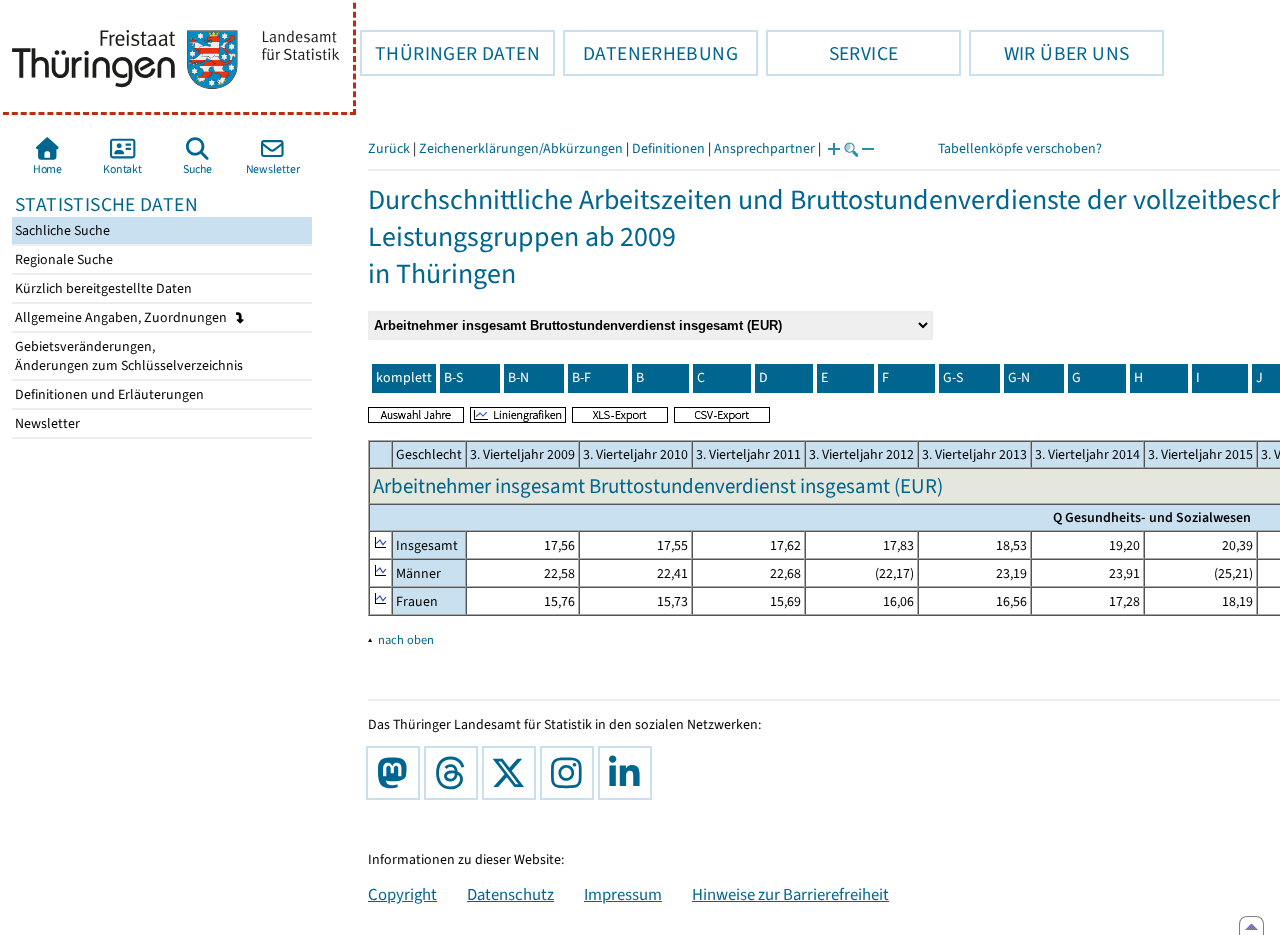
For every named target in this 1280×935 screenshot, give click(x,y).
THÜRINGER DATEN (450, 53)
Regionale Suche (62, 259)
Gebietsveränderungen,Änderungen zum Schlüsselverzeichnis (127, 356)
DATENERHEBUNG (650, 53)
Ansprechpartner (764, 148)
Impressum (623, 894)
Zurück (389, 148)
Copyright (402, 894)
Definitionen (668, 148)
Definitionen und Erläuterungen (108, 394)
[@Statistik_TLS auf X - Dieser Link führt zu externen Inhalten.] (513, 773)
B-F (581, 377)
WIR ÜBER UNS (1049, 53)
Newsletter (46, 423)
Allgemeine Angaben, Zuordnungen (122, 317)
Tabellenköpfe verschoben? (1020, 148)
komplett (404, 377)
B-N (518, 377)
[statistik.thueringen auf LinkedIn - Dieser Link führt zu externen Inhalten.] (629, 773)
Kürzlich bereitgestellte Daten (102, 288)
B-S (453, 377)
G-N (1019, 377)
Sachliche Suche (61, 230)
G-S (953, 377)
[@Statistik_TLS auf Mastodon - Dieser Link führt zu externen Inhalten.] (397, 773)
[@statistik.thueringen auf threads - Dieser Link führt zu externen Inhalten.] (455, 773)
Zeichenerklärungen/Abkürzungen (521, 148)
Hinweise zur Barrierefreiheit (790, 894)
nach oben (406, 639)
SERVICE (832, 53)
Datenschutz (510, 894)
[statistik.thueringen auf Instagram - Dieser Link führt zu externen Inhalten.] (571, 773)
